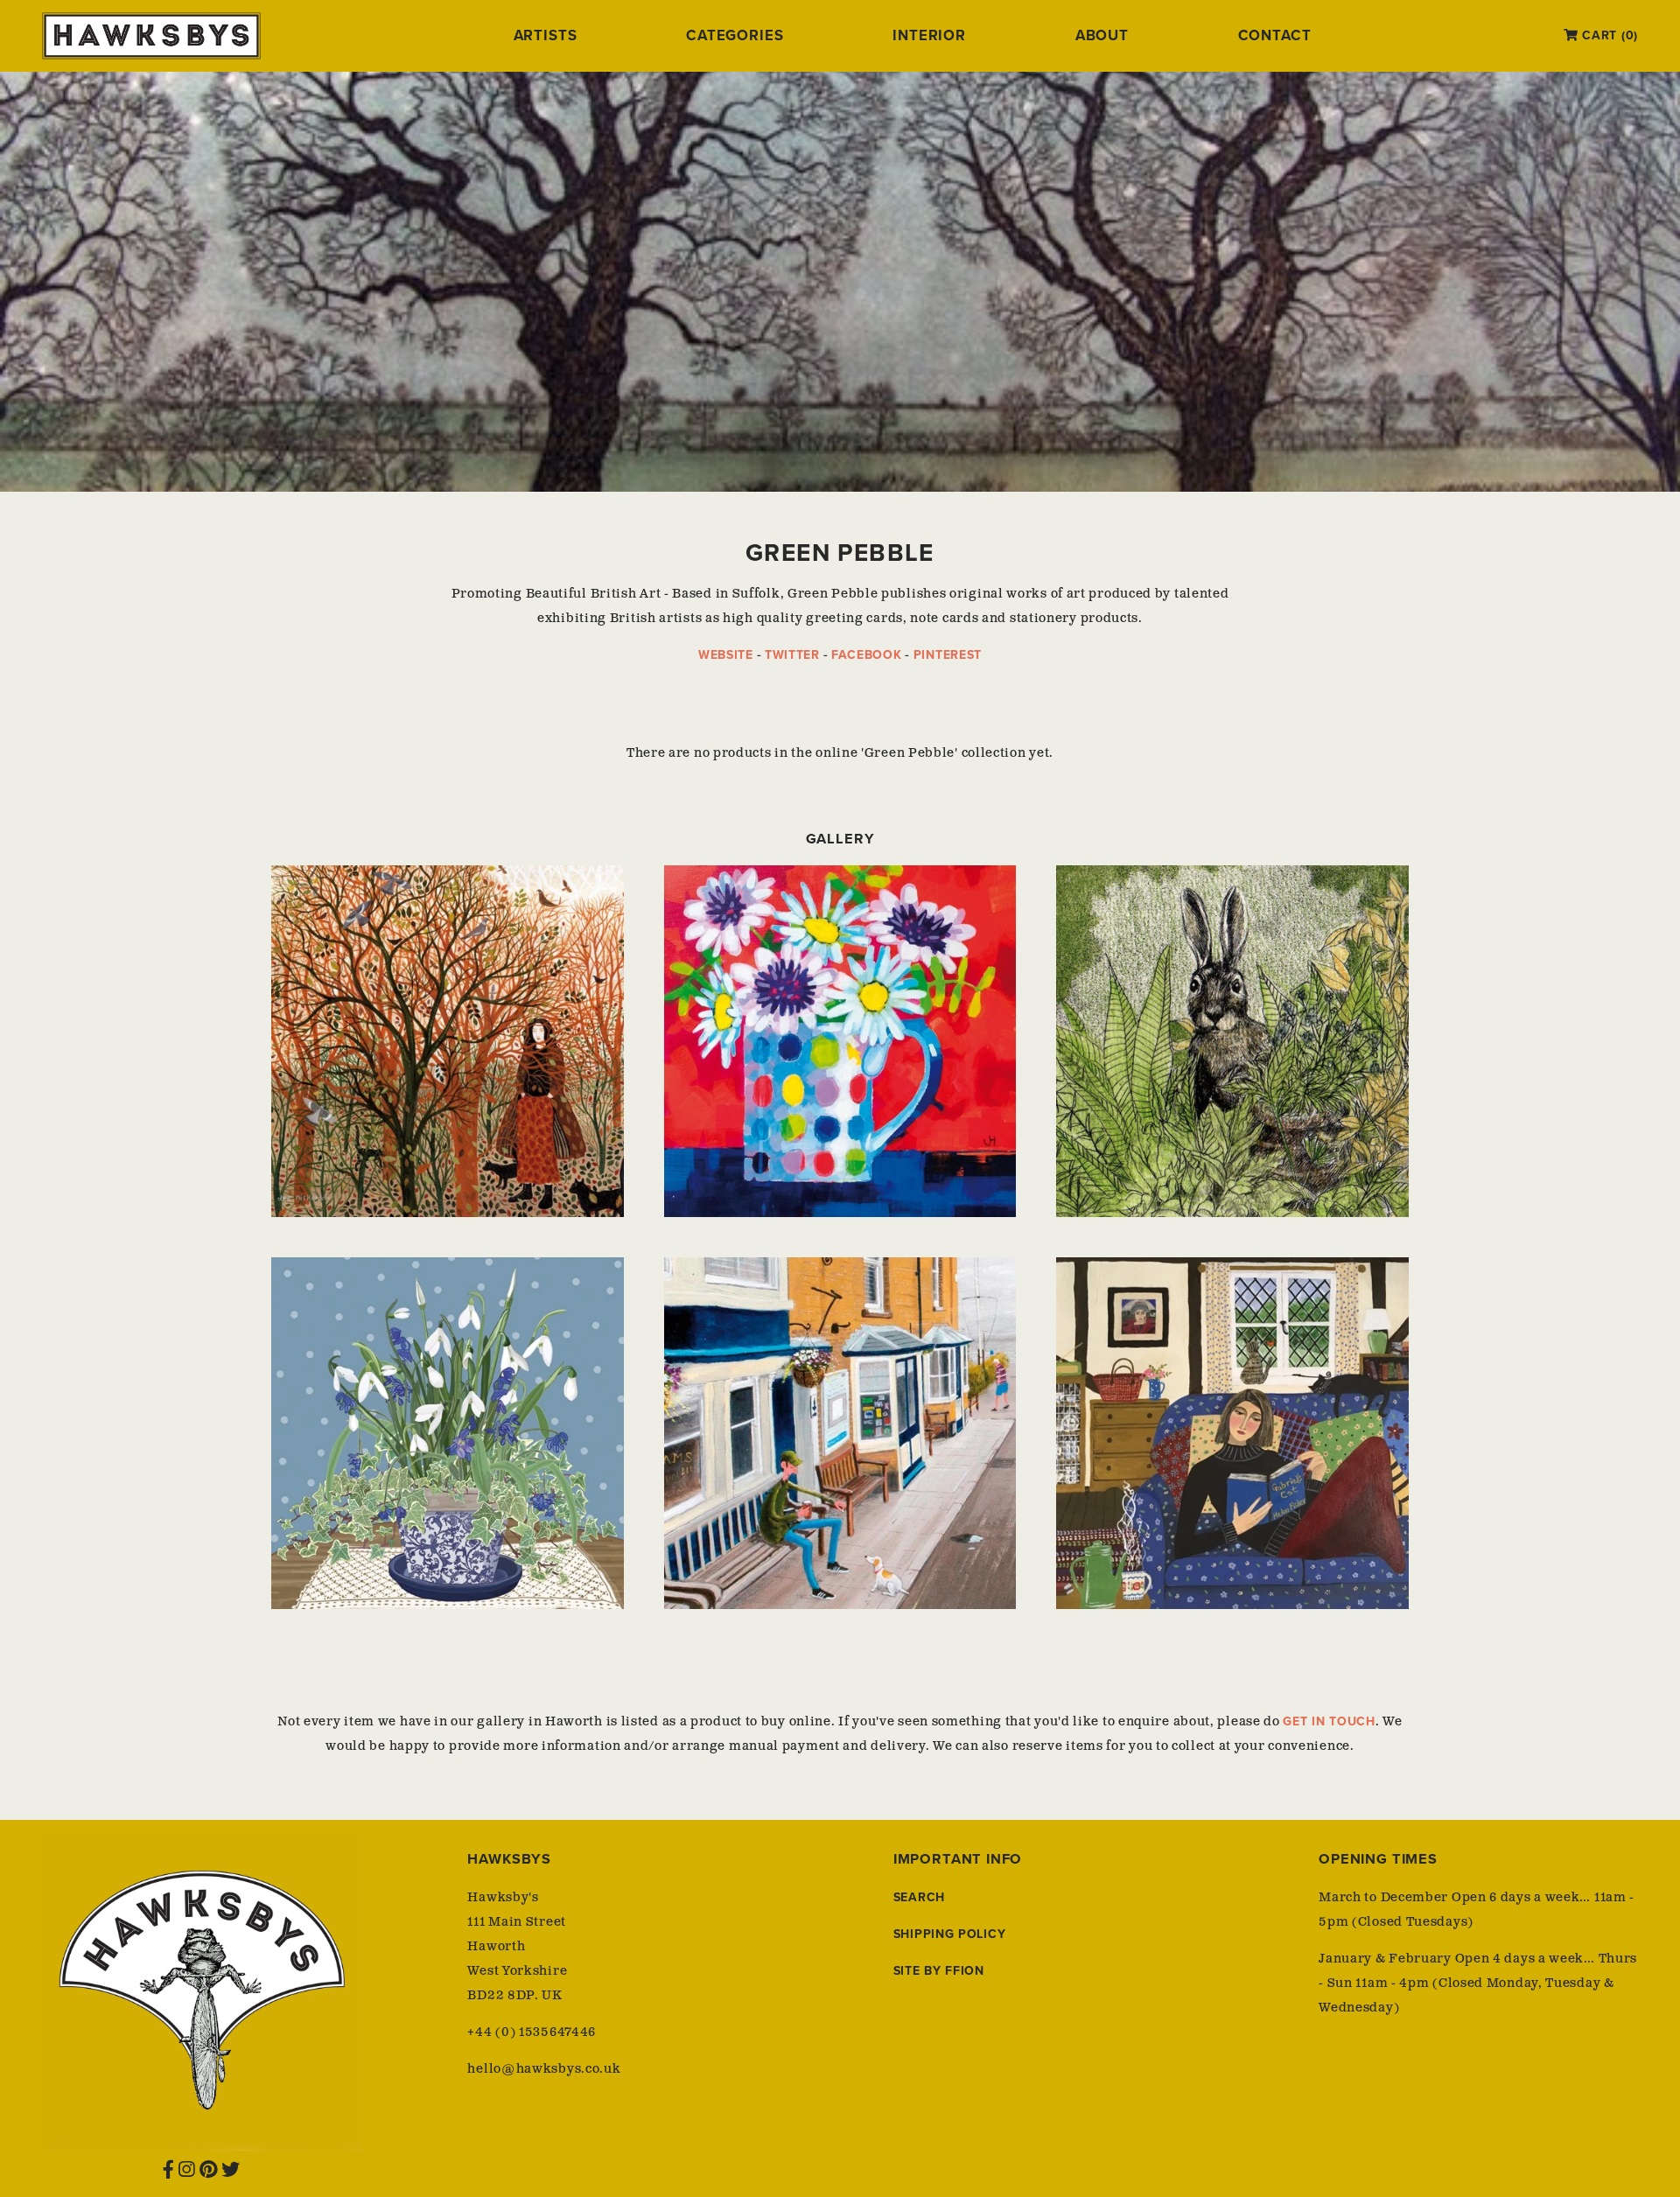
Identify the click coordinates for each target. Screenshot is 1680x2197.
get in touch (1329, 1721)
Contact (1275, 36)
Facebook (867, 655)
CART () (1608, 35)
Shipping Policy (950, 1934)
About (1102, 36)
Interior (929, 36)
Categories (735, 36)
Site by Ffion (939, 1971)
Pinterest (948, 655)
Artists (546, 36)
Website (726, 655)
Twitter (792, 655)
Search (919, 1897)
